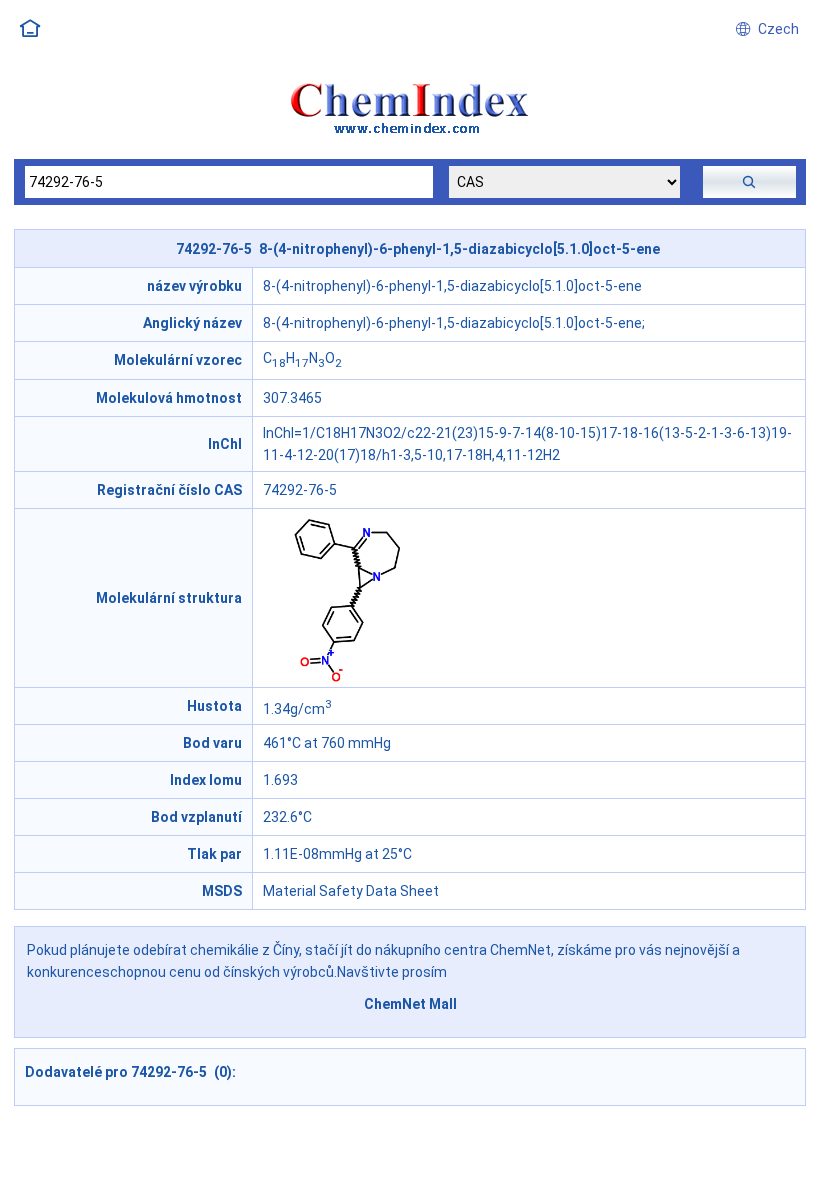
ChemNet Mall (410, 1004)
